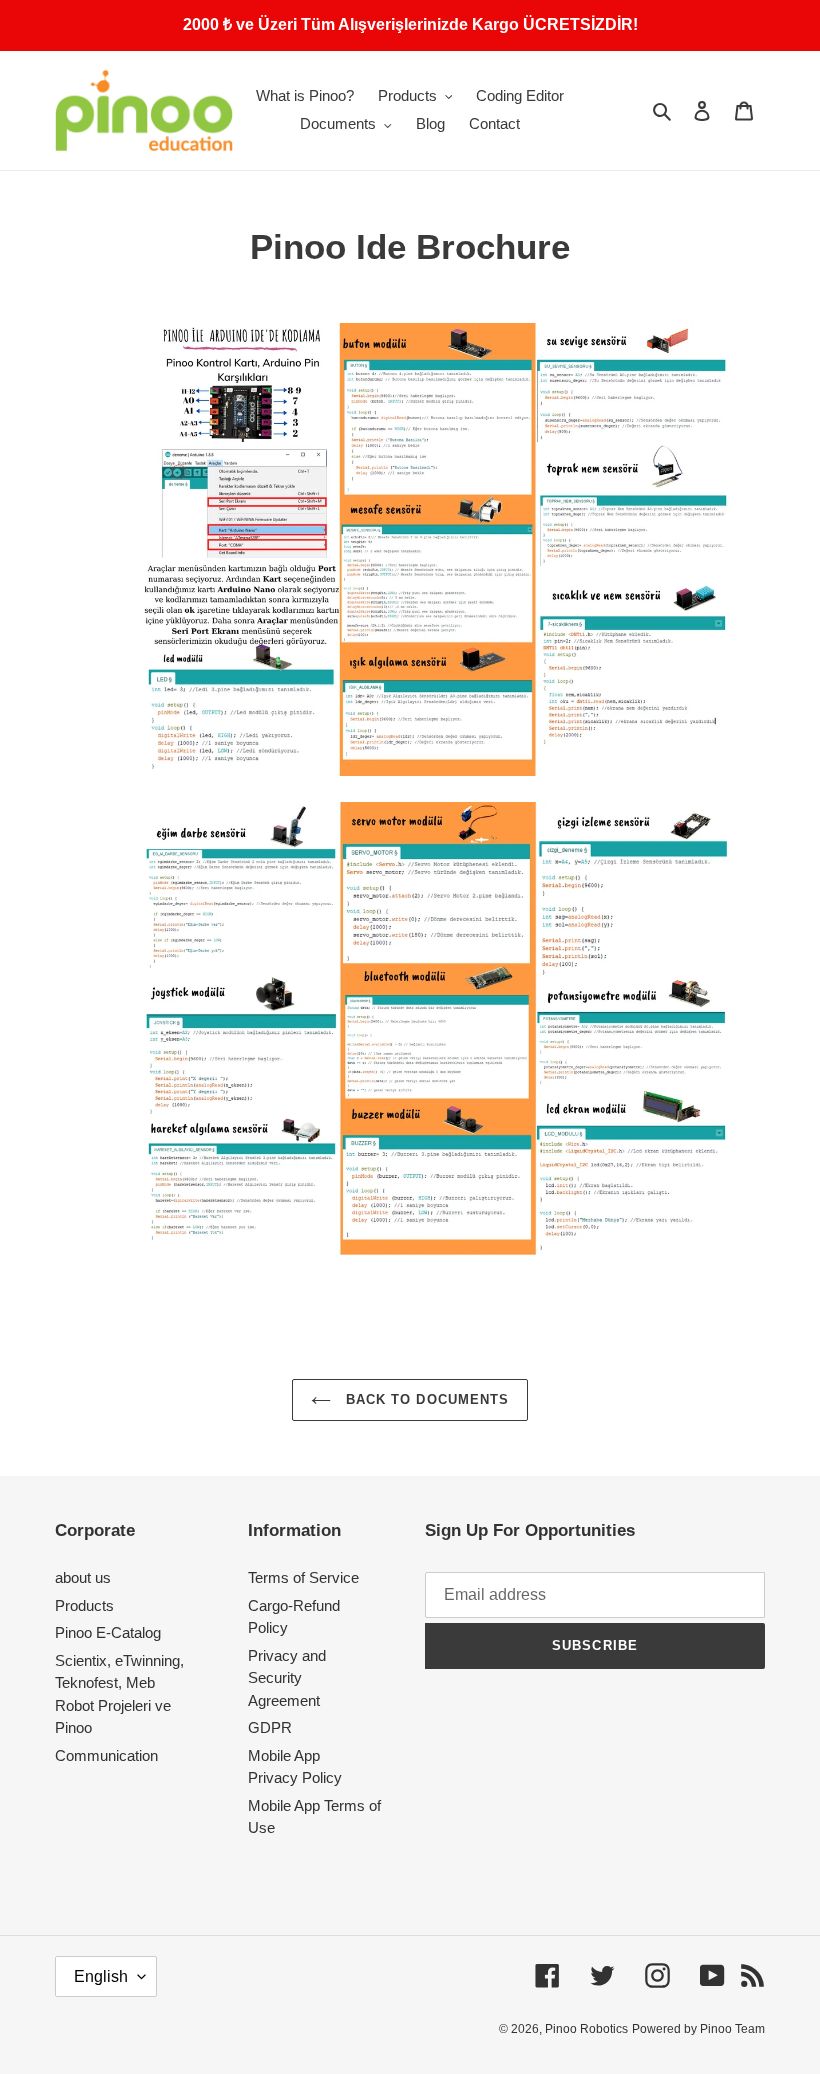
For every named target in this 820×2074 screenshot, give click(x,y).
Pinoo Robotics (586, 2029)
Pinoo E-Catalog (108, 1632)
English (101, 1976)
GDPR (270, 1727)
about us (83, 1577)
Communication (106, 1755)
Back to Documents (425, 1399)
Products (84, 1605)
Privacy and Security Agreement (287, 1678)
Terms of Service (303, 1577)
